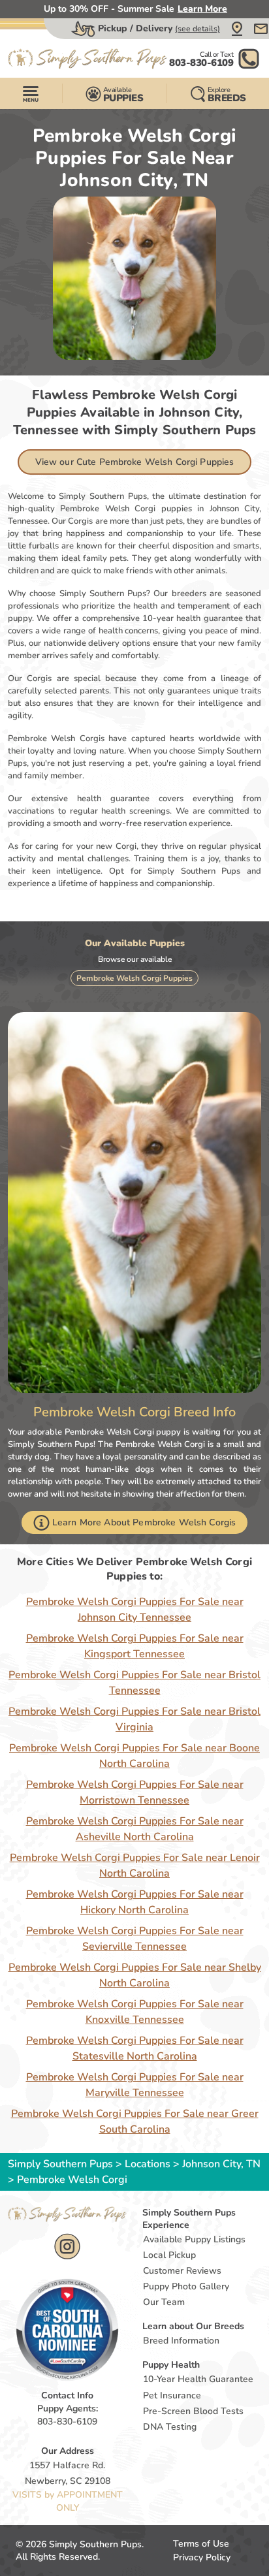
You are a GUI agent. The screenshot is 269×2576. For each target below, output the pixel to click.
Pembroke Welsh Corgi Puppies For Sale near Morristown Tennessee (135, 1792)
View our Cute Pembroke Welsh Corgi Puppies (135, 462)
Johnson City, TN (221, 2164)
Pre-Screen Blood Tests (193, 2411)
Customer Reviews (182, 2271)
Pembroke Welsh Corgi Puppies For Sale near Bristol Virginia (134, 1719)
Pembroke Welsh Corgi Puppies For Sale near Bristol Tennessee (134, 1683)
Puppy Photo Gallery (186, 2286)
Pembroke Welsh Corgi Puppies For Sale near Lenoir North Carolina (135, 1866)
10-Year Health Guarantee (198, 2379)
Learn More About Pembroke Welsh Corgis (144, 1522)
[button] (237, 29)
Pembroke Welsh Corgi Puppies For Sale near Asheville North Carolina (135, 1829)
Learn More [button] (202, 9)
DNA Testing (170, 2427)
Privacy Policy (202, 2557)
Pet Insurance (172, 2395)
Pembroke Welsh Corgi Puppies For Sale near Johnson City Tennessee (135, 1610)
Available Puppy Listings (194, 2239)
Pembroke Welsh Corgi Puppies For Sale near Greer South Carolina (135, 2122)
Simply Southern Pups (60, 2164)
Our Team (164, 2302)
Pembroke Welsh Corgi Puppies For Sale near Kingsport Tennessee (135, 1646)
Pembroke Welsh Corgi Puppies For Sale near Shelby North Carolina (135, 1975)
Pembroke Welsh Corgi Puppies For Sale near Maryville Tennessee (135, 2085)
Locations (148, 2164)
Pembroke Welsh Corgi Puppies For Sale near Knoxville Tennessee (135, 2012)
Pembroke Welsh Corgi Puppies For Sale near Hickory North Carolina (135, 1902)
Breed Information (181, 2341)
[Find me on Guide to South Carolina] (67, 2329)
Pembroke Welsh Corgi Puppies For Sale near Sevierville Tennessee (135, 1939)
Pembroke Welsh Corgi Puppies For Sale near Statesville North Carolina (135, 2048)
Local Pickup (169, 2255)
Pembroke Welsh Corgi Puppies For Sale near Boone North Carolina (134, 1756)
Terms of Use (201, 2544)
